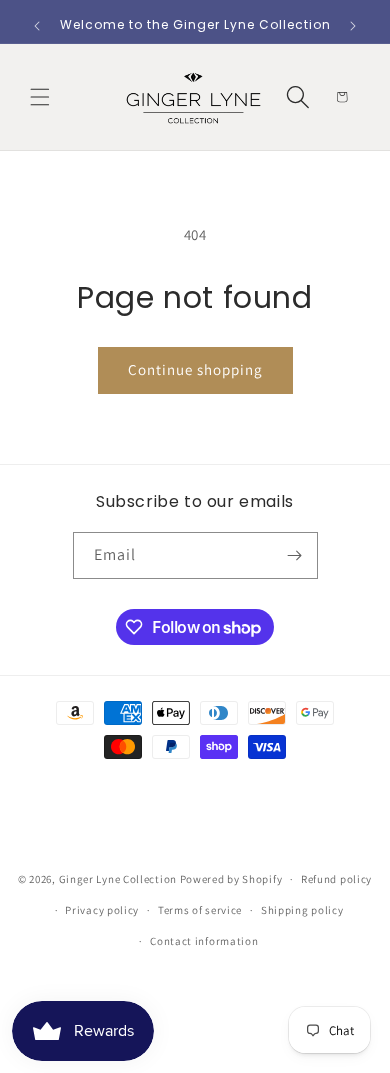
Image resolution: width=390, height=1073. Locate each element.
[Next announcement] (353, 26)
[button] (40, 97)
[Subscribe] (295, 555)
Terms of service (200, 910)
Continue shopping (195, 369)
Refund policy (336, 879)
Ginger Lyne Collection (118, 879)
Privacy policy (102, 910)
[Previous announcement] (37, 26)
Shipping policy (302, 910)
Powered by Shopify (231, 879)
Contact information (204, 941)
